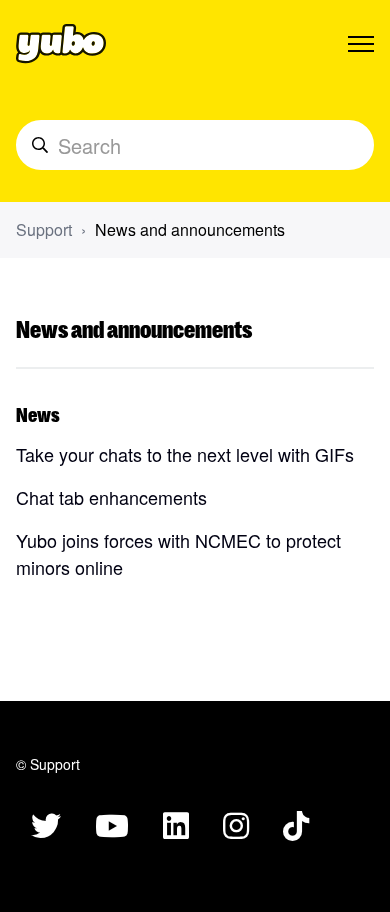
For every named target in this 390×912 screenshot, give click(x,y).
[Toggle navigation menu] (361, 44)
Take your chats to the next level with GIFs (185, 454)
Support (44, 229)
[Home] (61, 44)
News (38, 413)
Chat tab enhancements (111, 497)
